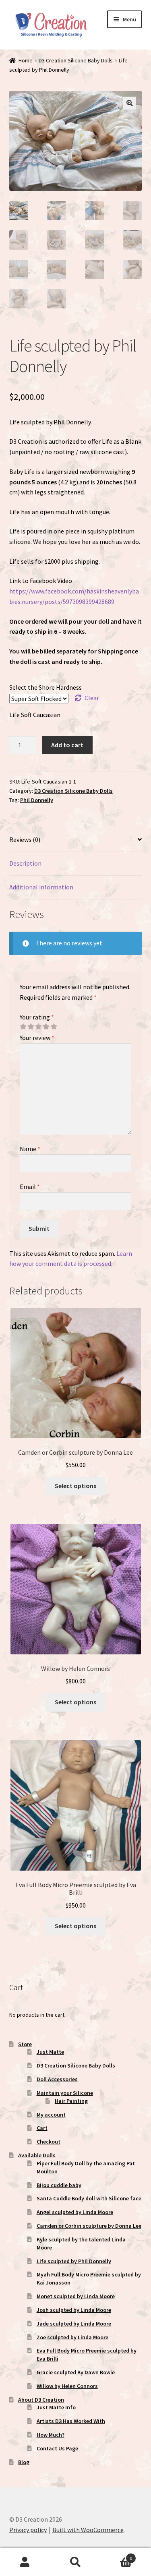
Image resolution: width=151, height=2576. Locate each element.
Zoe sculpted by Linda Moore (72, 2337)
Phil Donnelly (37, 800)
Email (30, 1187)
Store (25, 2044)
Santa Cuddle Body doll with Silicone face (89, 2198)
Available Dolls (37, 2155)
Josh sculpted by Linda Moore (74, 2310)
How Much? (51, 2435)
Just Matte (50, 2052)
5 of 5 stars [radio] (54, 1027)
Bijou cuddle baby (59, 2185)
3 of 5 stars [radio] (38, 1027)
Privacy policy (28, 2530)
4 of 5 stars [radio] (46, 1027)
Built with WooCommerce (88, 2530)
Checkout (49, 2142)
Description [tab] (25, 863)
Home (26, 60)
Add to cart (67, 745)
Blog (24, 2462)
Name (30, 1149)
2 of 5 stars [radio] (31, 1027)
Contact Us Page (57, 2448)
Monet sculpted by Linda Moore (76, 2296)
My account (51, 2115)
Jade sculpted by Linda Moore (74, 2324)
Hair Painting (71, 2101)
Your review (37, 1038)
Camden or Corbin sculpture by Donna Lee (89, 2226)
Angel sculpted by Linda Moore (75, 2212)
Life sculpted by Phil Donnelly (74, 2261)
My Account (25, 2562)
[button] (130, 103)
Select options (75, 1486)
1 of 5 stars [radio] (23, 1027)
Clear (92, 698)
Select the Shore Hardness (46, 687)
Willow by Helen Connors (67, 2386)
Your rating (37, 1017)
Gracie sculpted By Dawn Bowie (76, 2372)
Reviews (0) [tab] (25, 839)
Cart (42, 2128)
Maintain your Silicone (65, 2093)
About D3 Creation (41, 2400)
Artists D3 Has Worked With (71, 2421)
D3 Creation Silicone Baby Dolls (76, 60)
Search (75, 2562)
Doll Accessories (57, 2079)
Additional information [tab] (41, 887)
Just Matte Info (56, 2407)
